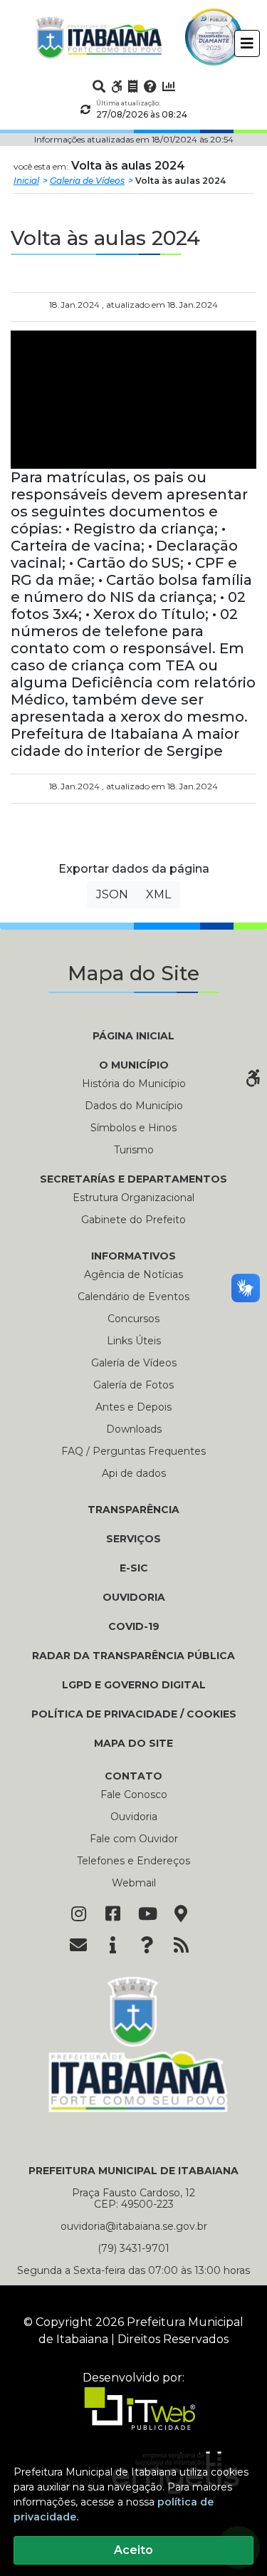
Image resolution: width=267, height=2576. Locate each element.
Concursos (133, 1319)
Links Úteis (134, 1341)
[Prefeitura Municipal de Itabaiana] (99, 37)
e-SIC (134, 1568)
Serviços (133, 1539)
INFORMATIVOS (133, 1256)
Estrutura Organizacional (133, 1198)
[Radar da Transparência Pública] (169, 86)
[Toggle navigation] (247, 43)
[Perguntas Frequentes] (150, 86)
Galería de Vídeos (134, 1363)
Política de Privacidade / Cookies (134, 1714)
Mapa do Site (133, 1743)
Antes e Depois (133, 1407)
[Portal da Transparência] (133, 86)
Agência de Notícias (133, 1274)
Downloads (134, 1429)
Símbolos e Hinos (133, 1128)
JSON (112, 894)
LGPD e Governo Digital (134, 1685)
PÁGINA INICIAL (133, 1036)
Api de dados (134, 1473)
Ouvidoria (134, 1597)
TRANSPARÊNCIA (133, 1510)
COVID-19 (134, 1626)
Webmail (134, 1883)
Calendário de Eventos (133, 1297)
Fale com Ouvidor (134, 1839)
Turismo (134, 1150)
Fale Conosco (134, 1795)
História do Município (134, 1084)
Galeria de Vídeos (87, 181)
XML (158, 894)
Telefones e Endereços (133, 1861)
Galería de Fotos (133, 1385)
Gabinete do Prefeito (133, 1220)
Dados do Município (134, 1106)
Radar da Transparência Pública (133, 1656)
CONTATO (133, 1776)
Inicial (26, 181)
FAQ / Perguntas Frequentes (133, 1451)
